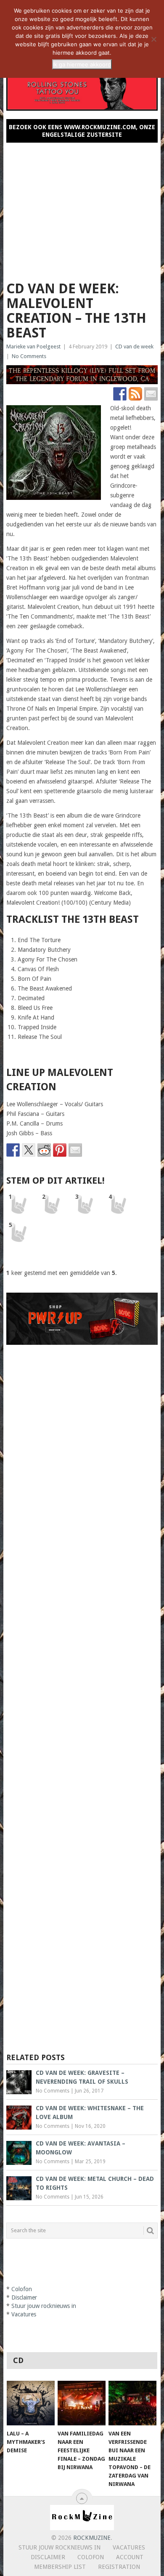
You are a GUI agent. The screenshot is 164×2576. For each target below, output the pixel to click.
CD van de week (134, 347)
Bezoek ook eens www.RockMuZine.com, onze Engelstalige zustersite (82, 131)
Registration (119, 2567)
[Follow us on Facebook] (120, 394)
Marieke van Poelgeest (33, 347)
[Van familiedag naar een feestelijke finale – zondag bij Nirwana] (82, 2403)
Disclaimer (24, 2297)
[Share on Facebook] (13, 1150)
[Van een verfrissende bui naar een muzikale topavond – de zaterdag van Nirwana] (132, 2403)
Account (130, 2557)
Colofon (22, 2289)
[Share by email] (75, 1150)
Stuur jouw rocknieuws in (44, 2306)
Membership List (60, 2567)
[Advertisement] (82, 208)
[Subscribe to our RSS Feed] (135, 394)
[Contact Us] (151, 394)
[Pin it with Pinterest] (60, 1150)
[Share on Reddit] (44, 1150)
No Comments (29, 356)
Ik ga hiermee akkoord (82, 64)
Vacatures (24, 2314)
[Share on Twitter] (29, 1150)
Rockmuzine (92, 2538)
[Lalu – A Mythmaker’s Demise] (31, 2403)
